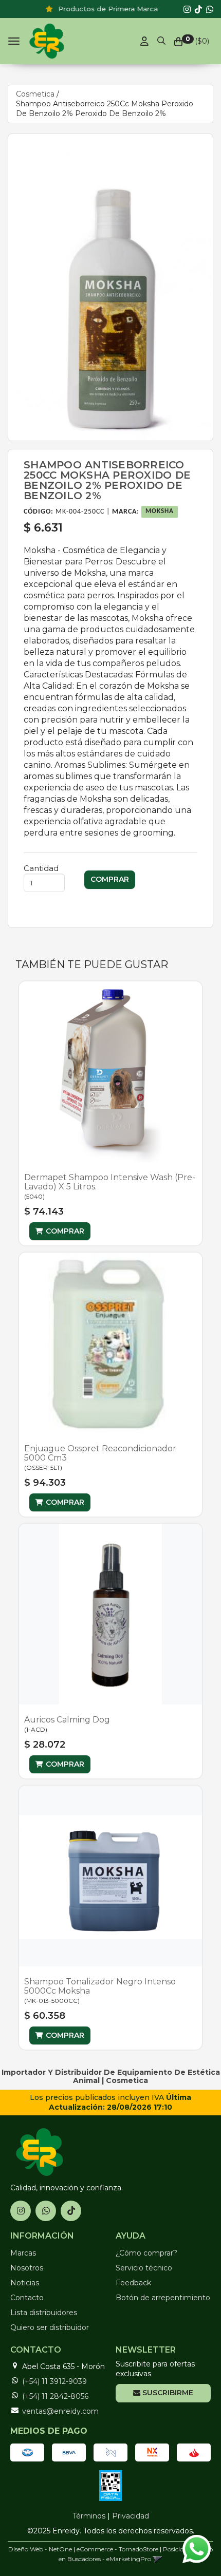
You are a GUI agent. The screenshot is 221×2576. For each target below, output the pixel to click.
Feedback (133, 2283)
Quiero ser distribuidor (50, 2327)
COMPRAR (65, 1231)
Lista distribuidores (44, 2313)
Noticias (25, 2283)
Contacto (27, 2298)
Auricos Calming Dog (67, 1720)
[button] (161, 39)
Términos (89, 2516)
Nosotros (27, 2268)
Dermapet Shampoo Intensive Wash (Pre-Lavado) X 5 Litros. (110, 1182)
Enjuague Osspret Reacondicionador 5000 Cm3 (100, 1453)
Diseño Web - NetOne (40, 2549)
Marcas (23, 2253)
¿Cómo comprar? (146, 2253)
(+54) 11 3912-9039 (54, 2381)
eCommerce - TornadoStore (117, 2549)
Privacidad (131, 2516)
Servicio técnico (144, 2268)
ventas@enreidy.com (60, 2411)
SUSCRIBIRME (167, 2393)
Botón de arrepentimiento (163, 2298)
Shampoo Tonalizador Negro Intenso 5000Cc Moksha (100, 1986)
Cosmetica (35, 94)
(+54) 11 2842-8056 (55, 2396)
